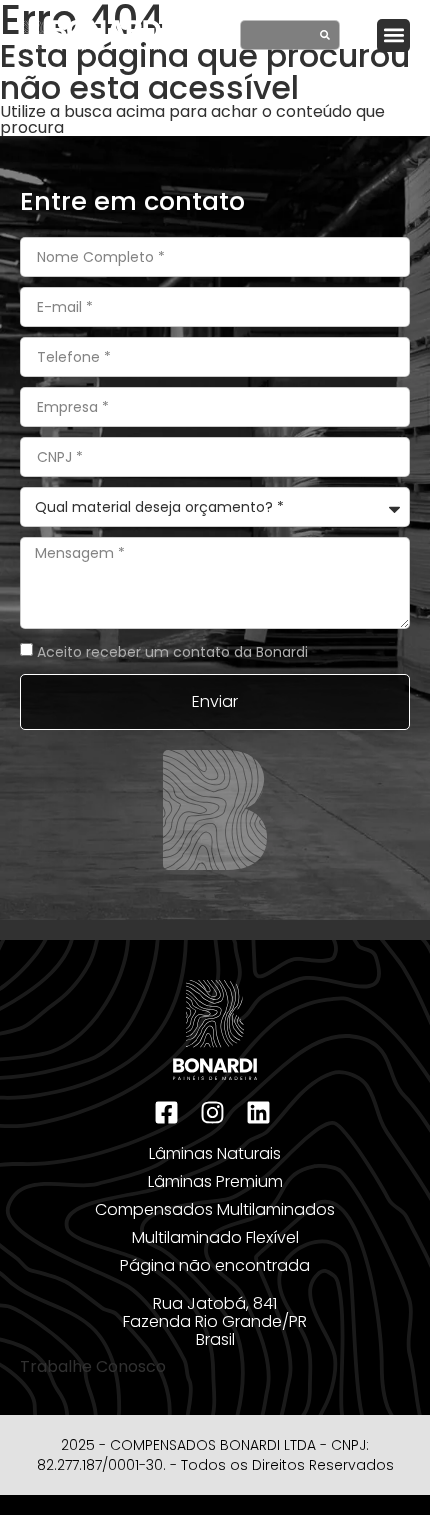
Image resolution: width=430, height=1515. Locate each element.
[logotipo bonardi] (93, 35)
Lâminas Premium (215, 1181)
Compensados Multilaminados (215, 1209)
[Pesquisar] (325, 35)
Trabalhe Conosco (93, 1366)
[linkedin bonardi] (261, 1112)
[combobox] (273, 35)
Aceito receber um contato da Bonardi (172, 651)
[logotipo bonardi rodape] (215, 1030)
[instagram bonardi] (215, 1112)
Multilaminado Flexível (215, 1237)
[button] (393, 35)
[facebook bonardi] (169, 1112)
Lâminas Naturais (215, 1153)
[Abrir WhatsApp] (380, 1464)
